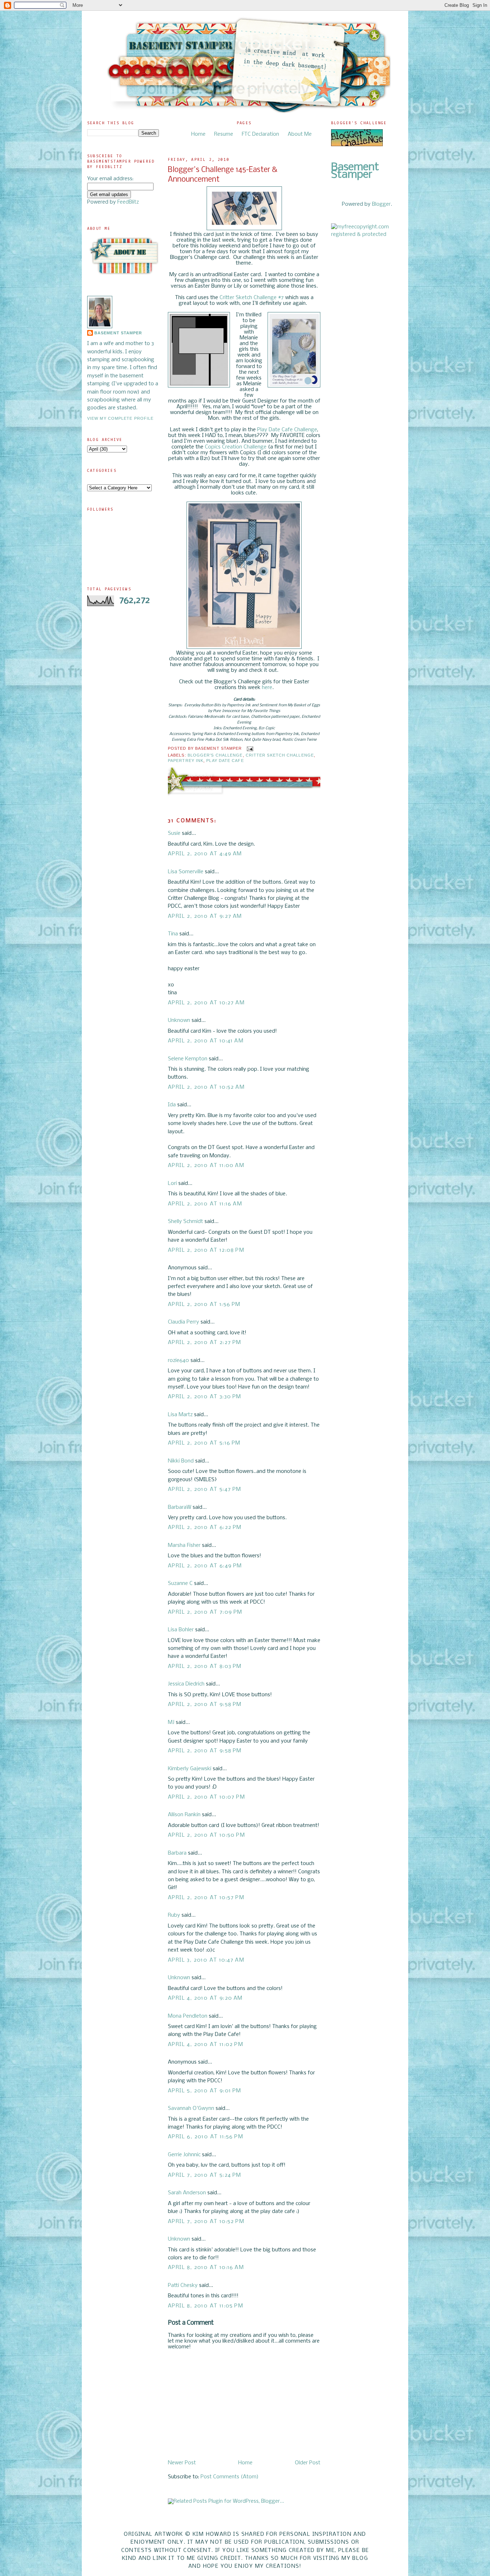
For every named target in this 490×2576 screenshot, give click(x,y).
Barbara (177, 1853)
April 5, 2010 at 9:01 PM (205, 2091)
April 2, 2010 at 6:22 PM (205, 1528)
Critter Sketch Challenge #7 (252, 298)
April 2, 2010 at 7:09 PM (205, 1612)
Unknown (179, 1020)
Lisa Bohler (181, 1630)
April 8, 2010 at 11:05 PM (206, 2306)
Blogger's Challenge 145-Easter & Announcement (223, 175)
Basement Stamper (118, 333)
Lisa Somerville (186, 872)
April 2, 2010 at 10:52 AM (206, 1087)
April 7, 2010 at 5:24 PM (205, 2175)
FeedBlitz (128, 202)
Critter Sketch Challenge (280, 755)
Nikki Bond (181, 1461)
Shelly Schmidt (185, 1222)
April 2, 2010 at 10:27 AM (206, 1003)
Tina (173, 934)
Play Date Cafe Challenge (287, 430)
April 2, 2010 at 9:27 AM (205, 916)
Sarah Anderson (187, 2193)
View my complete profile (120, 418)
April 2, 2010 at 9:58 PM (205, 1705)
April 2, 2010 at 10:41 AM (206, 1041)
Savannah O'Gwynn (191, 2108)
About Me (300, 134)
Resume (224, 134)
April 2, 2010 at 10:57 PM (206, 1898)
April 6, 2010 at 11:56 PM (206, 2137)
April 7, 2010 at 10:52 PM (206, 2222)
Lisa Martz (180, 1415)
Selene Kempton (188, 1059)
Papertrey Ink (186, 761)
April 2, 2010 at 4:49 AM (205, 854)
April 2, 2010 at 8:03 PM (205, 1666)
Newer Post (182, 2463)
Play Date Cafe (225, 761)
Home (198, 134)
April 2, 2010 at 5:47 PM (205, 1489)
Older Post (308, 2463)
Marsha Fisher (184, 1545)
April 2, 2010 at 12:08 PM (206, 1250)
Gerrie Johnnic (184, 2155)
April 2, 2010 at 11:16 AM (205, 1204)
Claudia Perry (183, 1322)
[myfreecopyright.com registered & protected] (367, 234)
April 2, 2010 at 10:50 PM (206, 1835)
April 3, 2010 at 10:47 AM (206, 1960)
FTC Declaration (260, 134)
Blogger (381, 204)
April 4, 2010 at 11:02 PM (206, 2045)
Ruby (174, 1915)
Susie (174, 833)
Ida (172, 1105)
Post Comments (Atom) (230, 2477)
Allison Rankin (184, 1815)
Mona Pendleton (188, 2016)
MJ (171, 1722)
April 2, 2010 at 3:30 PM (205, 1397)
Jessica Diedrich (186, 1684)
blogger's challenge (215, 755)
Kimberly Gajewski (190, 1769)
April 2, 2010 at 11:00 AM (206, 1166)
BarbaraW (180, 1507)
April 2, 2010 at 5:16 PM (204, 1443)
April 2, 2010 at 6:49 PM (205, 1566)
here (267, 688)
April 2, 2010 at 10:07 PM (206, 1797)
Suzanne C (180, 1584)
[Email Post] (249, 748)
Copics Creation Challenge (236, 447)
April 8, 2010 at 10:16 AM (206, 2268)
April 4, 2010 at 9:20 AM (205, 1998)
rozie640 (178, 1361)
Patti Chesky (183, 2286)
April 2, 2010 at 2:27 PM (205, 1343)
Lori (172, 1184)
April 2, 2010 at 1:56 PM (204, 1305)
